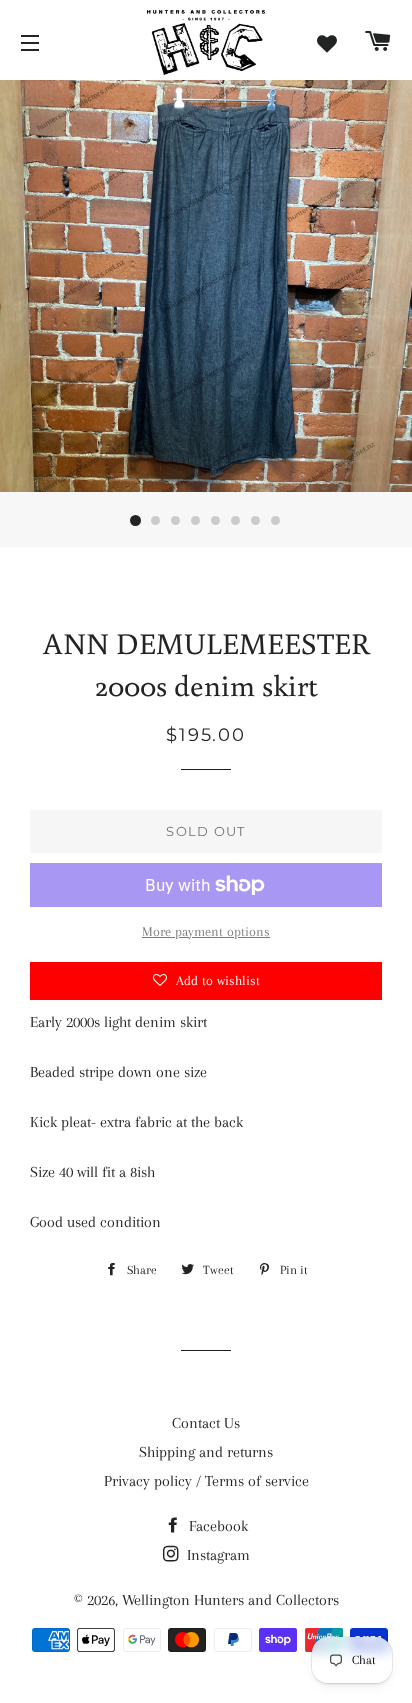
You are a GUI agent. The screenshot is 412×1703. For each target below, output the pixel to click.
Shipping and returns (206, 1452)
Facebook (216, 1526)
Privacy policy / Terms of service (206, 1481)
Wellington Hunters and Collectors (230, 1600)
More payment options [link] (206, 931)
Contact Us (206, 1423)
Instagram (216, 1555)
